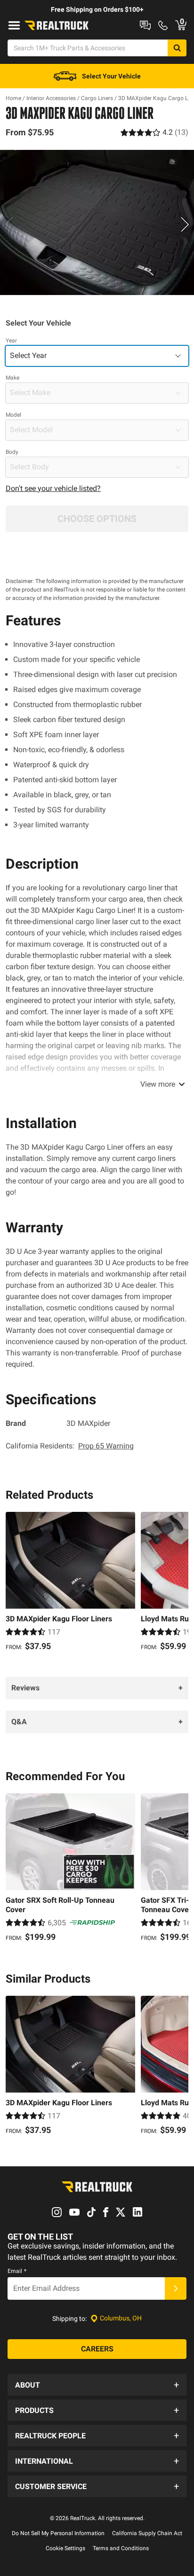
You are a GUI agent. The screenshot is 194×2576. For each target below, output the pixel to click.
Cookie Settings (65, 2548)
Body (12, 452)
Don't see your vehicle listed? (53, 488)
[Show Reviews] (154, 132)
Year (11, 341)
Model (13, 415)
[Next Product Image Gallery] (186, 224)
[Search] (177, 48)
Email (17, 2271)
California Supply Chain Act (147, 2533)
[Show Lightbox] (97, 223)
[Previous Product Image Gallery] (8, 224)
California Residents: (70, 1446)
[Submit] (176, 2288)
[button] (97, 2385)
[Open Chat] (145, 25)
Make (12, 378)
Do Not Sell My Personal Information (58, 2533)
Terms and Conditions (121, 2548)
